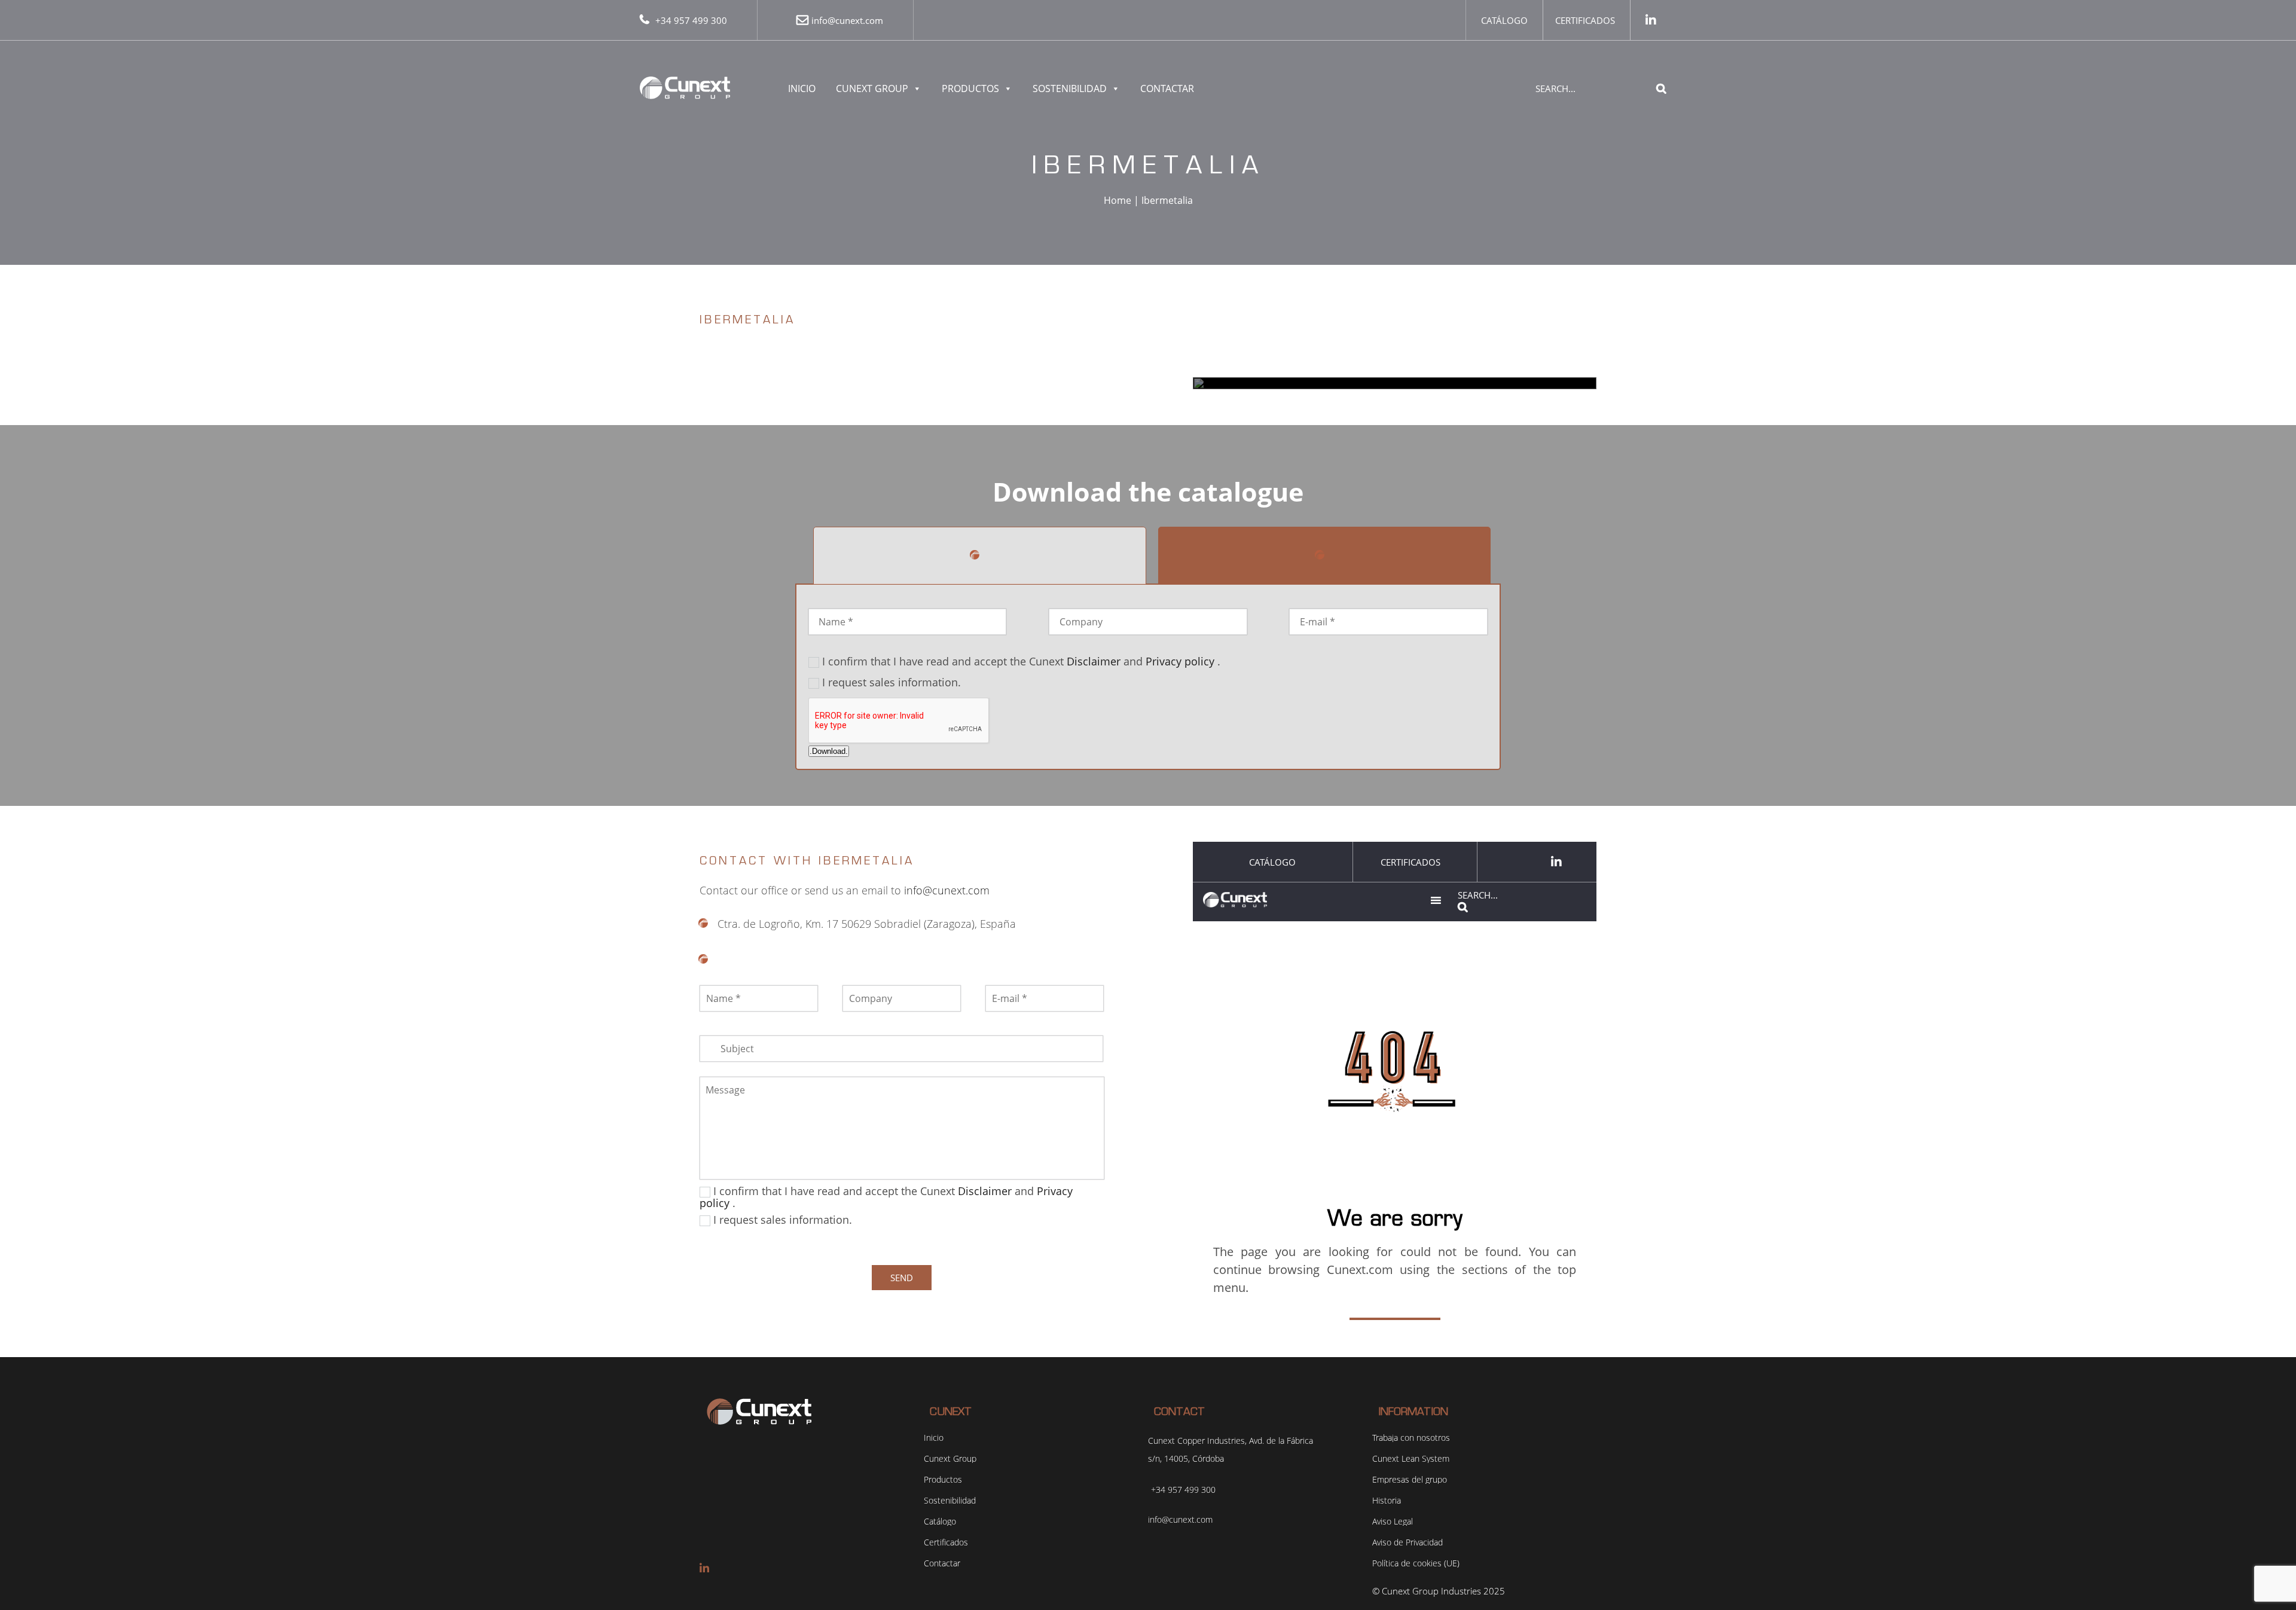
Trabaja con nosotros (1411, 1438)
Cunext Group (872, 88)
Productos (970, 88)
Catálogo (1504, 20)
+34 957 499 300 (691, 20)
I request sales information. (891, 682)
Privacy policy (1180, 661)
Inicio (802, 88)
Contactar (1167, 88)
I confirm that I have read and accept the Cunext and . (1021, 661)
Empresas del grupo (1410, 1480)
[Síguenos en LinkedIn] (1651, 20)
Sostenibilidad (1070, 88)
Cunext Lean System (1411, 1459)
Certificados (1585, 20)
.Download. (829, 751)
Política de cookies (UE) (1416, 1563)
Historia (1387, 1501)
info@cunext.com (847, 20)
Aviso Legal (1393, 1522)
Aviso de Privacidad (1407, 1542)
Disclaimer (1094, 661)
